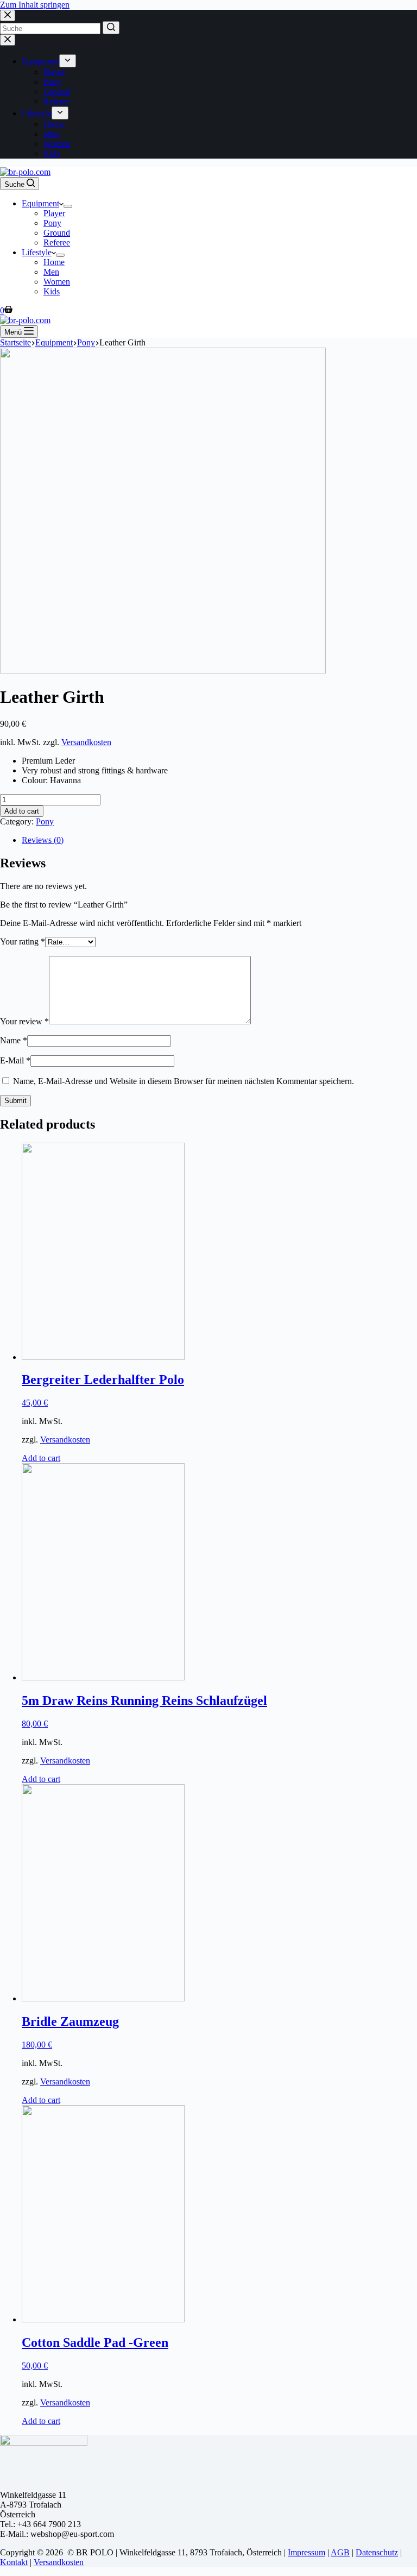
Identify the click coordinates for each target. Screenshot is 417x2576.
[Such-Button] (111, 28)
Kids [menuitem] (52, 153)
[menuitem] (68, 61)
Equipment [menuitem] (40, 61)
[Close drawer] (8, 40)
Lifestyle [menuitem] (37, 113)
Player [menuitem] (54, 72)
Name (14, 1040)
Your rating (23, 941)
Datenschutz (377, 2552)
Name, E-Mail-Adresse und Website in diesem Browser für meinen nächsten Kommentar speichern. (184, 1081)
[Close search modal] (8, 15)
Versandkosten (86, 742)
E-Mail (15, 1060)
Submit (15, 1101)
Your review (24, 1021)
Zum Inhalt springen (35, 5)
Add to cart (22, 811)
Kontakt (14, 2562)
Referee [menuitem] (57, 101)
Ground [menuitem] (57, 92)
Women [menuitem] (57, 144)
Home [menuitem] (54, 124)
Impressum (307, 2552)
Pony (45, 821)
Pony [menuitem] (52, 82)
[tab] (219, 840)
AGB (340, 2552)
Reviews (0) (43, 840)
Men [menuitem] (51, 134)
